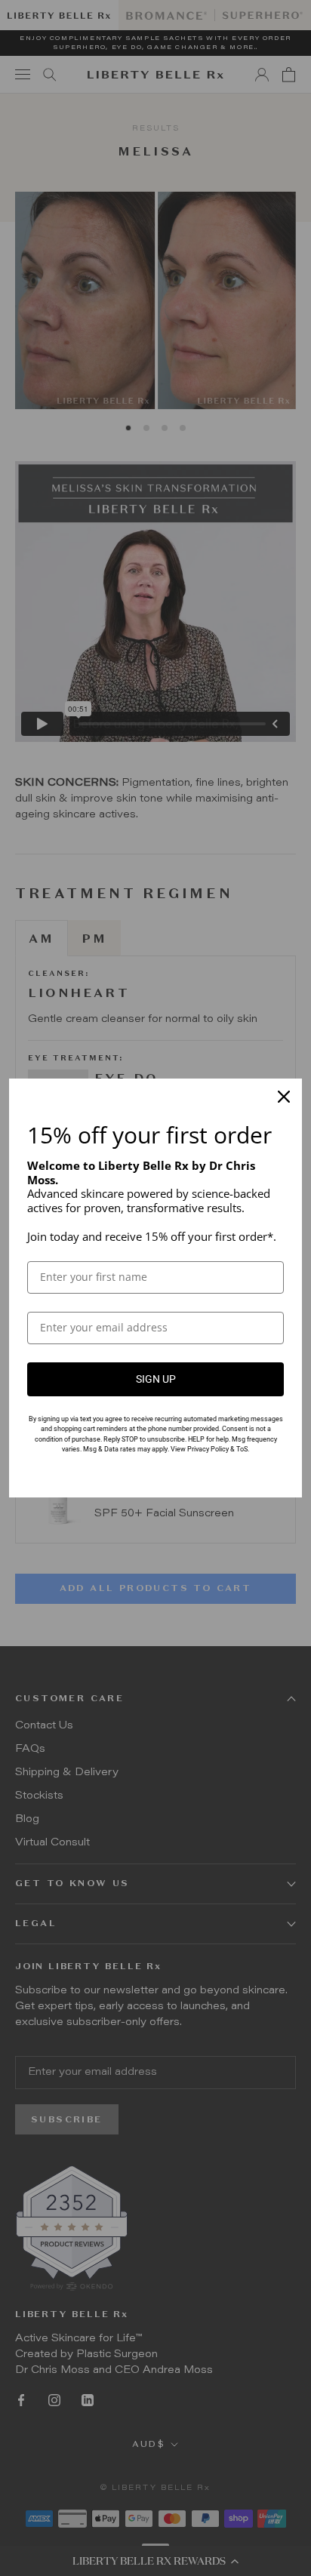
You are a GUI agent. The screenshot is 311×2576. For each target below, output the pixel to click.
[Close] (284, 1097)
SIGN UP (156, 1379)
